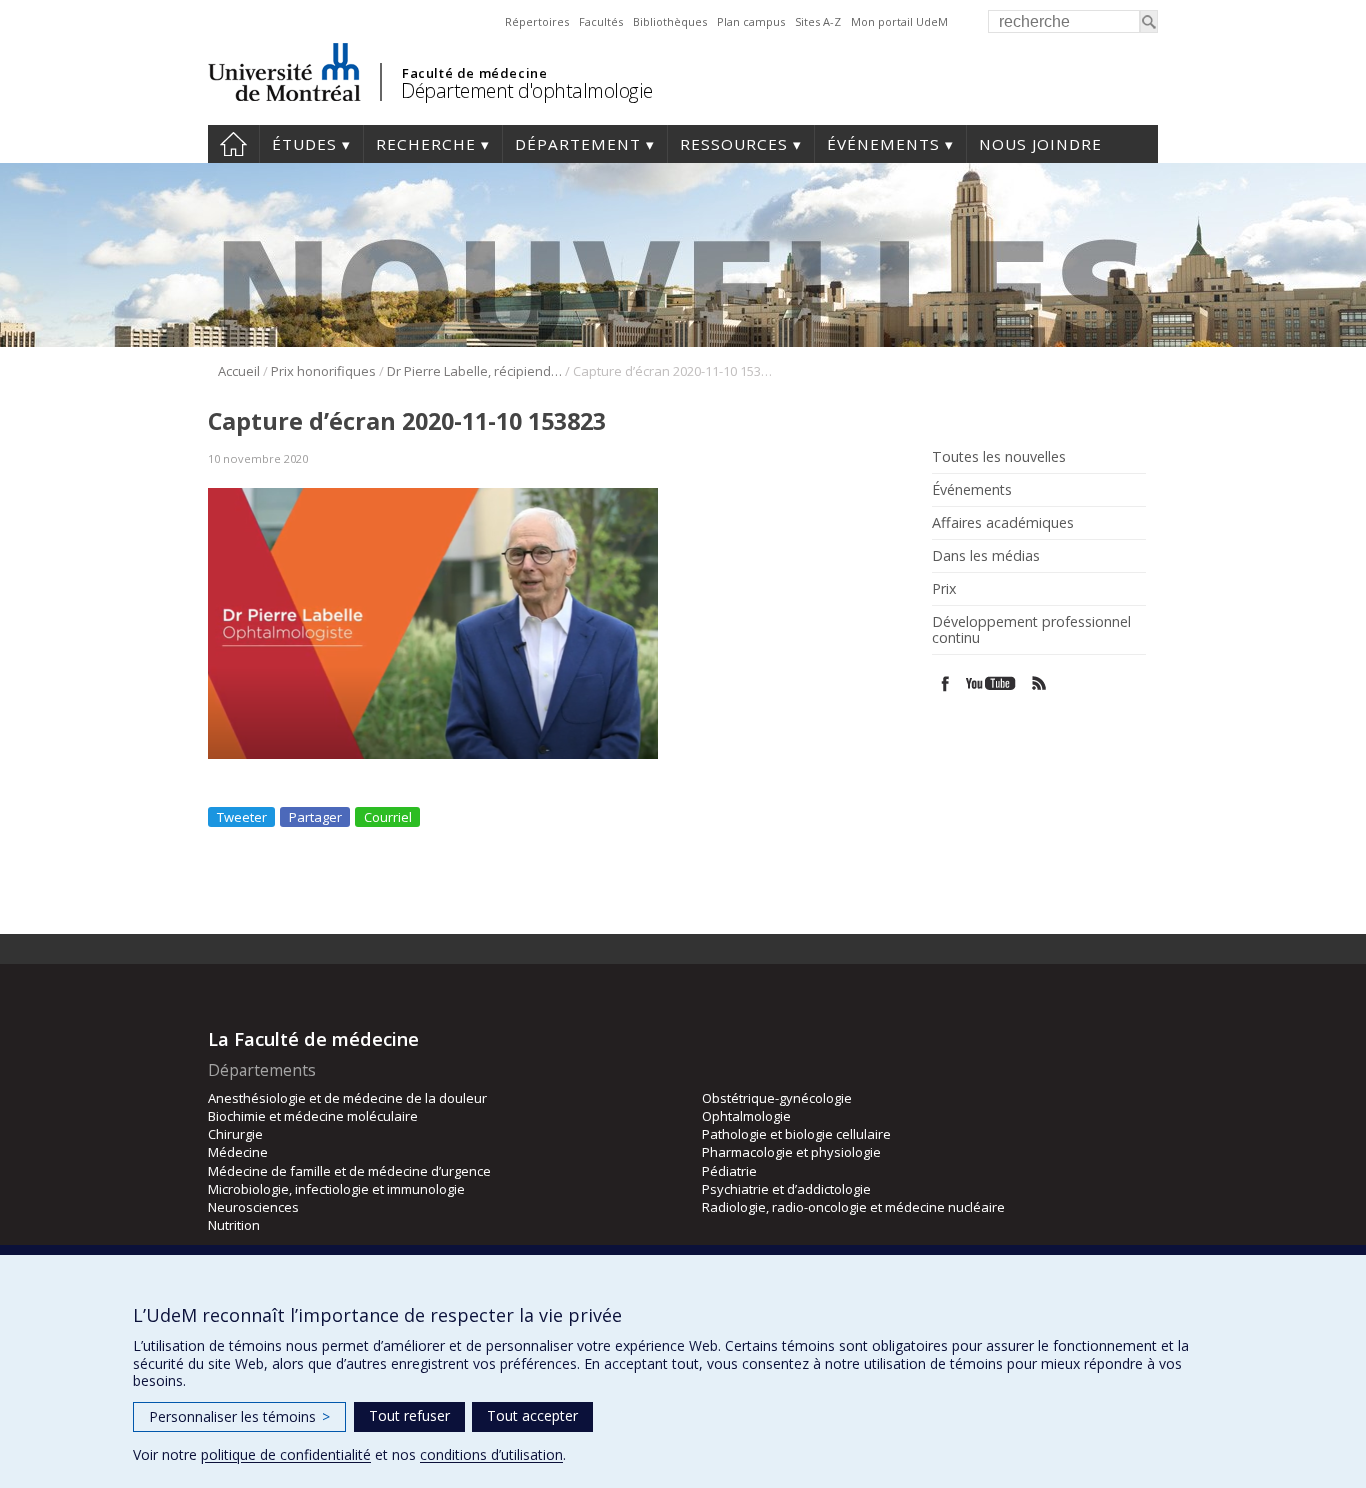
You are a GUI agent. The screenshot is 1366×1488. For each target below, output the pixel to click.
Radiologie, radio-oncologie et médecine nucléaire (853, 1207)
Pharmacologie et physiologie (791, 1152)
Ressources (734, 144)
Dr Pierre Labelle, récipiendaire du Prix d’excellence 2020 (474, 371)
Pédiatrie (729, 1171)
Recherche (426, 144)
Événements (883, 144)
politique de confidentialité (286, 1454)
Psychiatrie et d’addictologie (786, 1189)
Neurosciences (253, 1207)
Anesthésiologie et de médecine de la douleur (347, 1098)
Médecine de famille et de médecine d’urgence (349, 1171)
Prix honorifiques (323, 371)
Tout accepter (532, 1415)
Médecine (238, 1152)
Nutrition (234, 1225)
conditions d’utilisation (491, 1454)
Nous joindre (1040, 144)
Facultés (601, 21)
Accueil (233, 144)
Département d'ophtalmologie (527, 90)
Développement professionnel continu (1031, 630)
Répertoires (537, 21)
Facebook (945, 683)
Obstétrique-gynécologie (777, 1098)
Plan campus (751, 21)
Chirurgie (235, 1134)
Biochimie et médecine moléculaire (313, 1116)
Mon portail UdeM (899, 21)
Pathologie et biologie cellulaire (796, 1134)
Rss (1039, 683)
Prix (944, 589)
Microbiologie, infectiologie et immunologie (336, 1189)
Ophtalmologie (746, 1116)
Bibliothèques (670, 21)
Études (304, 144)
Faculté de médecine (474, 73)
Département (578, 144)
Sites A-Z (818, 21)
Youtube (992, 683)
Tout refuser (409, 1415)
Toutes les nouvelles (999, 457)
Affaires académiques (1003, 523)
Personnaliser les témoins (239, 1416)
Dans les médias (986, 556)
